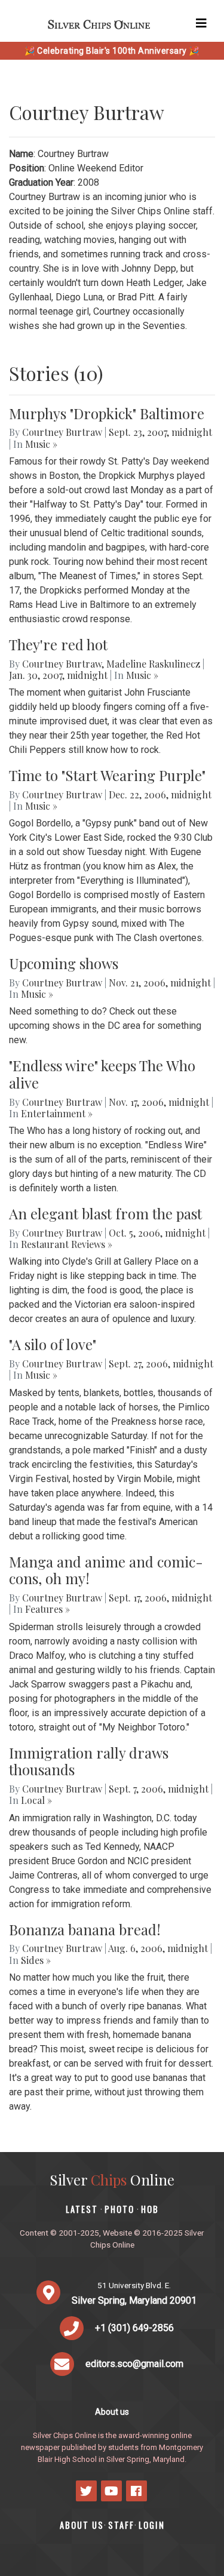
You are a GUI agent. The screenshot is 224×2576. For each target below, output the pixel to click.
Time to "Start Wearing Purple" (107, 775)
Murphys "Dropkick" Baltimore (107, 413)
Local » (36, 1800)
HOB (150, 2209)
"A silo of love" (53, 1344)
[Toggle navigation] (201, 23)
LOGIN (152, 2525)
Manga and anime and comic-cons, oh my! (106, 1570)
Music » (41, 444)
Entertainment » (57, 1113)
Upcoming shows (64, 963)
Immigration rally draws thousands (89, 1761)
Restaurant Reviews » (67, 1244)
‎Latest (82, 2209)
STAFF (121, 2525)
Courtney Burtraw (62, 432)
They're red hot (58, 644)
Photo (119, 2209)
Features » (47, 1609)
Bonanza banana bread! (85, 1929)
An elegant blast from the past (105, 1213)
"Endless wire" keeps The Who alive (102, 1074)
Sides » (36, 1960)
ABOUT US (82, 2525)
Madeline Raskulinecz (153, 664)
